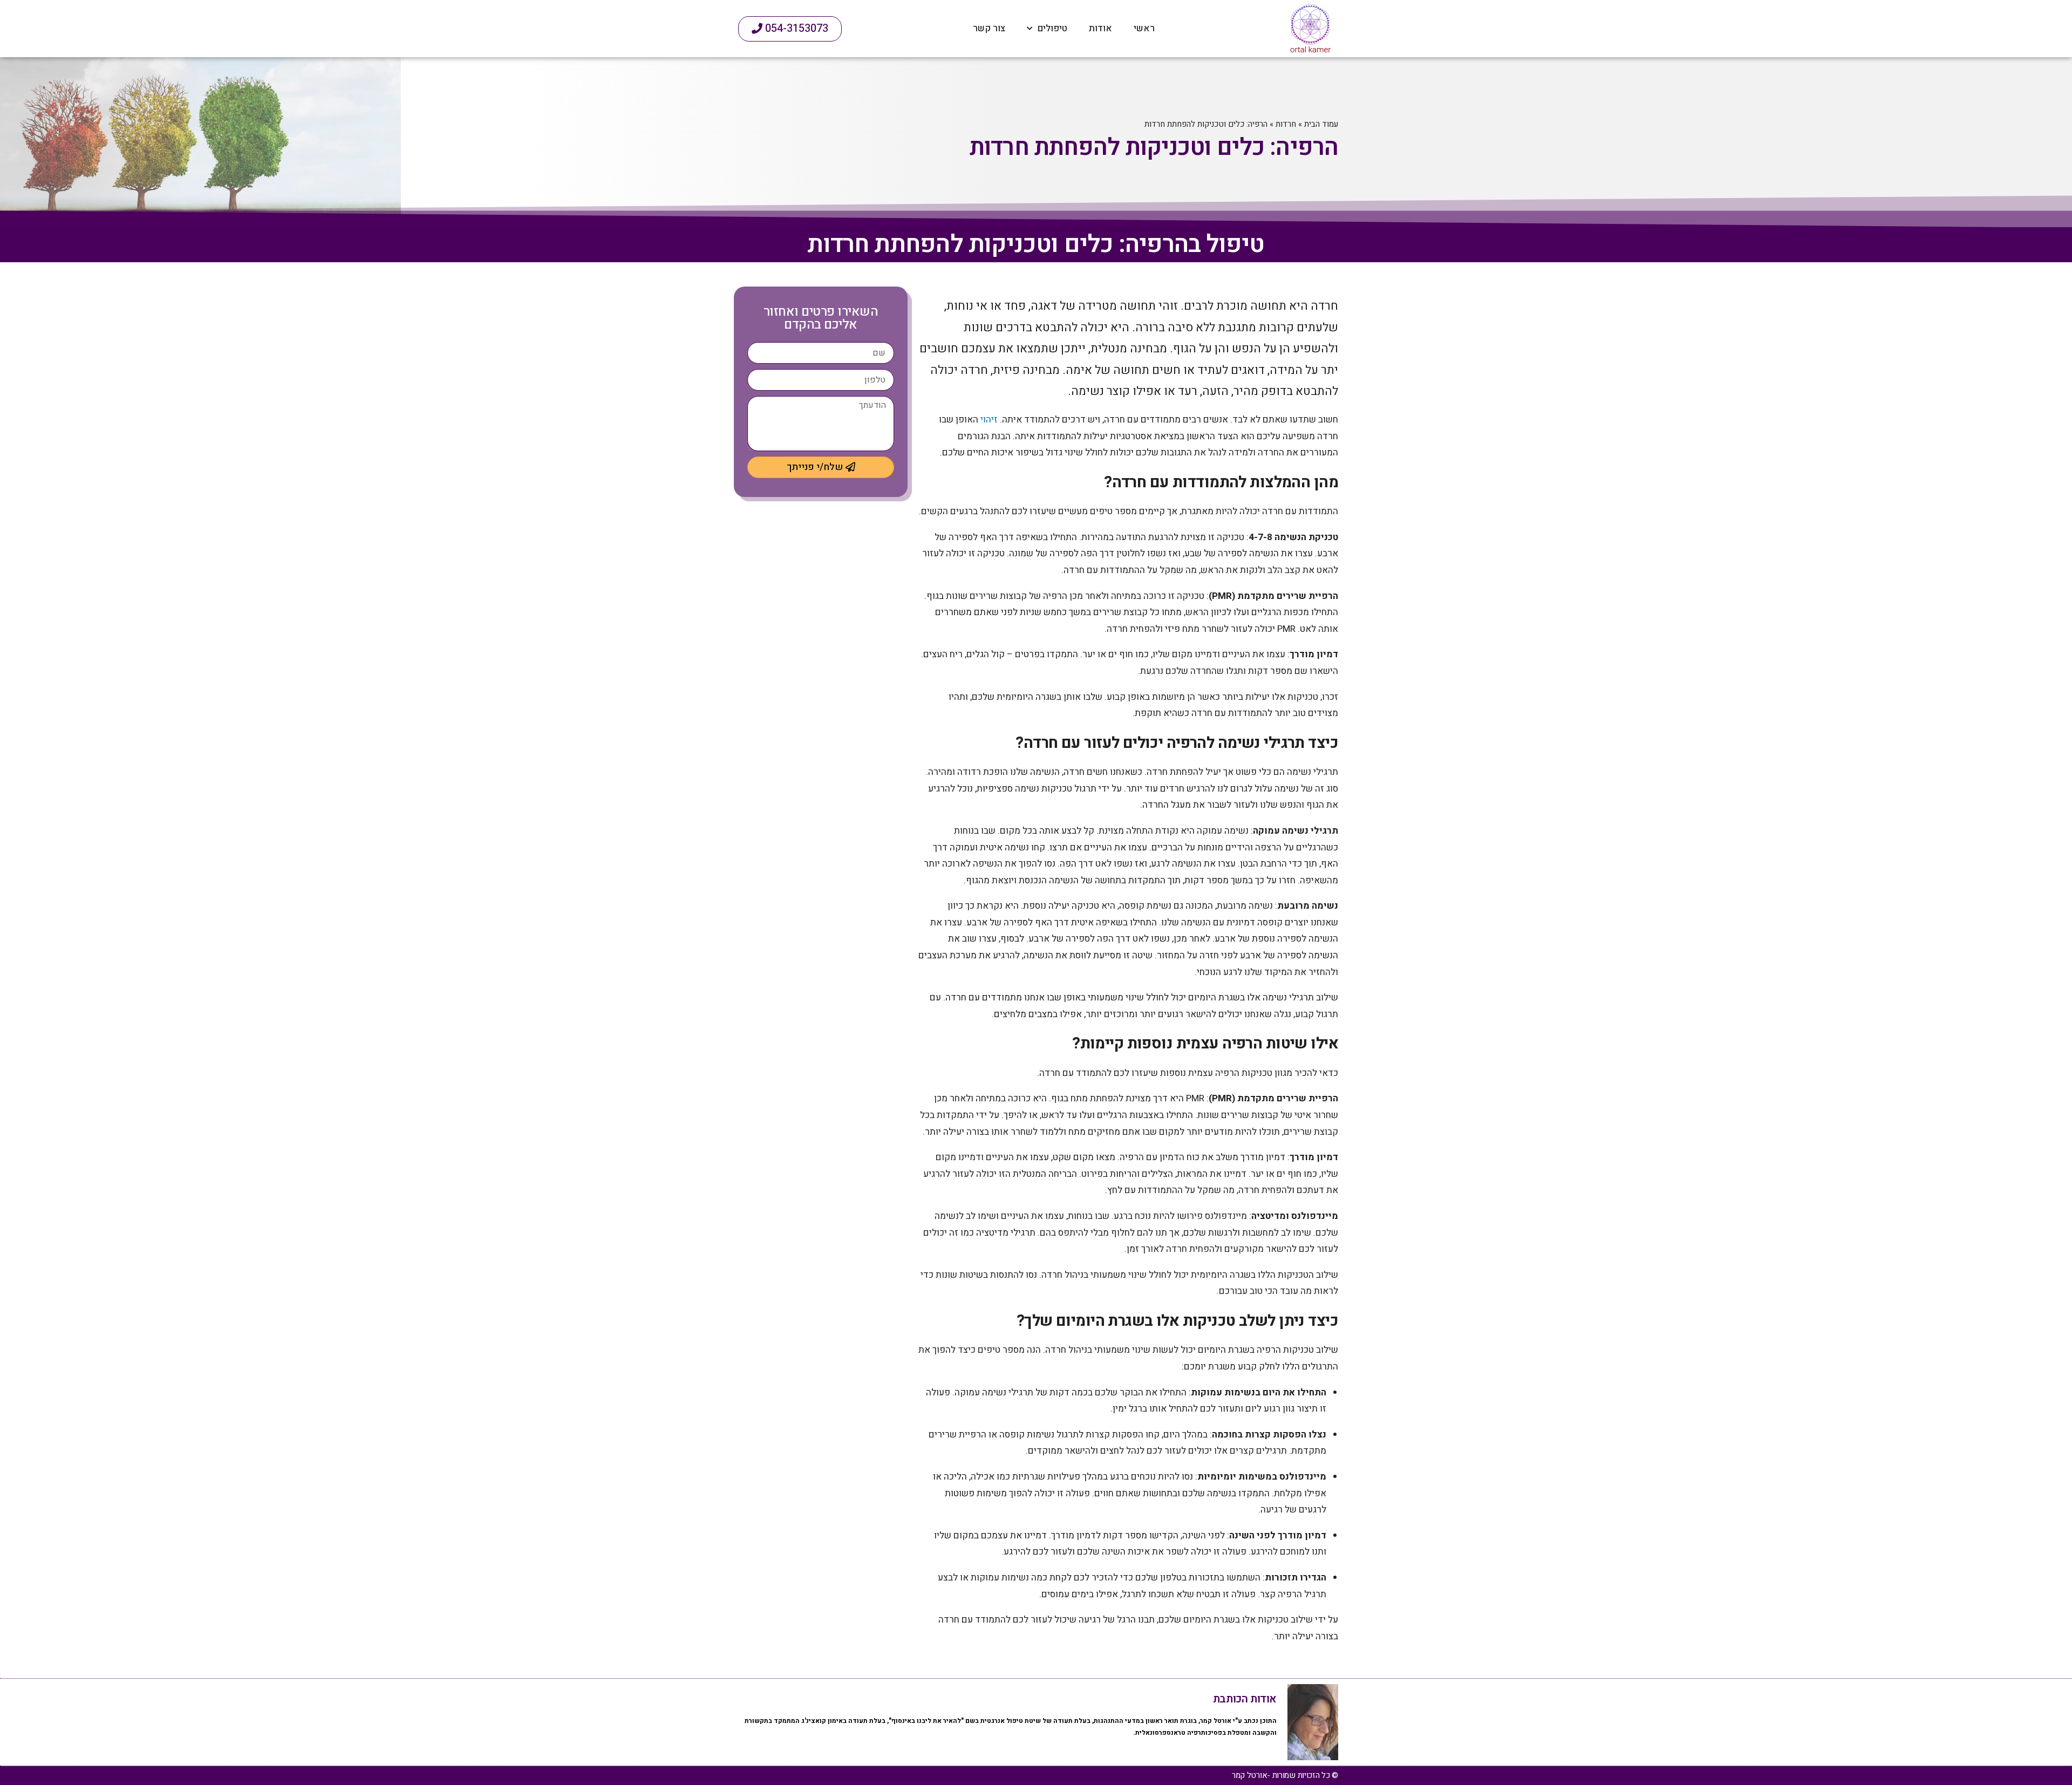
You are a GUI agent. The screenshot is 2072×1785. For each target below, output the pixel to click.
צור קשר (989, 28)
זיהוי (989, 420)
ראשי (1144, 28)
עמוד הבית (1321, 124)
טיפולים (1052, 28)
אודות (1100, 28)
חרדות (1286, 124)
